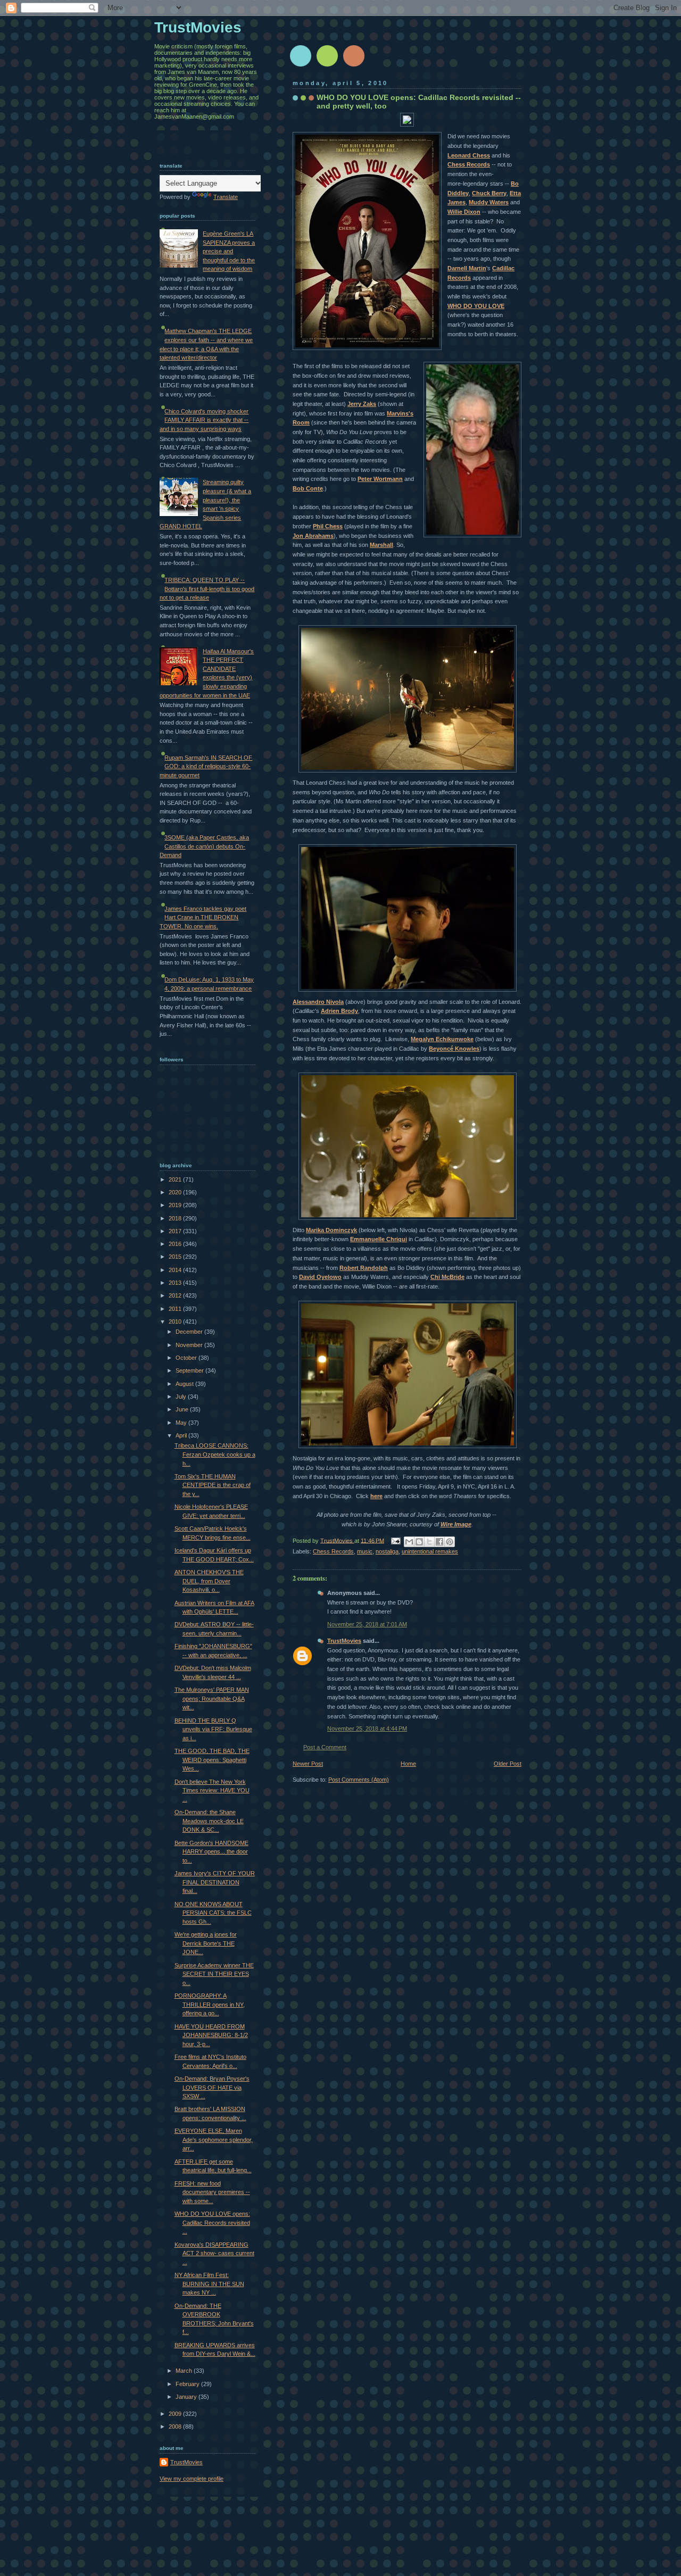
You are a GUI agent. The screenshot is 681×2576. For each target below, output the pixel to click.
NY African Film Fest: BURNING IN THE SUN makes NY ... (209, 2284)
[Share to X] (429, 1542)
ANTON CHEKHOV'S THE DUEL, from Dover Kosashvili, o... (209, 1581)
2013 (176, 1283)
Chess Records (333, 1551)
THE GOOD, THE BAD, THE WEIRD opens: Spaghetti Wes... (212, 1760)
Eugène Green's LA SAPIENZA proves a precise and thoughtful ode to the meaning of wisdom (229, 251)
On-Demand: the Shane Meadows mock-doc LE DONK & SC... (209, 1821)
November (190, 1345)
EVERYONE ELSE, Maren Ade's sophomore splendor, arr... (214, 2139)
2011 (176, 1309)
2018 (176, 1218)
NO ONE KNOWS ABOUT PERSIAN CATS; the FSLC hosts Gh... (213, 1913)
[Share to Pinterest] (450, 1542)
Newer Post (308, 1764)
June (183, 1409)
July (182, 1397)
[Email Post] (395, 1540)
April (182, 1435)
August (185, 1384)
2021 (176, 1179)
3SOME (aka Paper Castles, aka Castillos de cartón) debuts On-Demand (204, 846)
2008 (176, 2427)
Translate (226, 197)
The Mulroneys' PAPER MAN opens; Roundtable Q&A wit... (212, 1698)
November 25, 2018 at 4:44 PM (367, 1729)
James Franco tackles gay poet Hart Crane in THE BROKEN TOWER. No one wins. (203, 917)
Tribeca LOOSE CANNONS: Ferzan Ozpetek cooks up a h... (215, 1454)
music (365, 1551)
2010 (176, 1322)
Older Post (508, 1764)
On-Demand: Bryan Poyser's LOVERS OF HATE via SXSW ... (212, 2087)
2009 (176, 2414)
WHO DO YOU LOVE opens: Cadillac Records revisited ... (212, 2222)
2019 (176, 1205)
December (190, 1332)
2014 (176, 1270)
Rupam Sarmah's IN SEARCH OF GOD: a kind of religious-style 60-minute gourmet (206, 766)
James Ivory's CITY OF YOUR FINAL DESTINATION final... (215, 1882)
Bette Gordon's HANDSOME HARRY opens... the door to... (211, 1852)
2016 (176, 1244)
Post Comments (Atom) (359, 1780)
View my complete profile (192, 2479)
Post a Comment (325, 1747)
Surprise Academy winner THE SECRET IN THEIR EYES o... (214, 1974)
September (190, 1370)
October (187, 1358)
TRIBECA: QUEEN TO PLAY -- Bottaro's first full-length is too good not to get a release (207, 589)
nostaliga (387, 1551)
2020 (176, 1192)
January (187, 2397)
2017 (176, 1231)
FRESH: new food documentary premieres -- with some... (212, 2192)
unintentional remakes (430, 1551)
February (188, 2384)
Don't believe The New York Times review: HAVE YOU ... (212, 1790)
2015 (176, 1257)
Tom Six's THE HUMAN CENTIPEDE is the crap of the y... (213, 1485)
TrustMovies (337, 1540)
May (182, 1423)
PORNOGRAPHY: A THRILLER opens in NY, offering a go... (210, 2004)
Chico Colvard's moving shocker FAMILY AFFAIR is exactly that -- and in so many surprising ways (204, 420)
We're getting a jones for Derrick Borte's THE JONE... (206, 1943)
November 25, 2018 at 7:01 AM (367, 1624)
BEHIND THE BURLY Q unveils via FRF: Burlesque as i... (213, 1729)
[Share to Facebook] (439, 1542)
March (185, 2371)
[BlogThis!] (419, 1542)
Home (408, 1764)
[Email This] (409, 1542)
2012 (176, 1295)
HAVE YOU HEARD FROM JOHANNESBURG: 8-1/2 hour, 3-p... (211, 2035)
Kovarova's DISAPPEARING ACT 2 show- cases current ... (214, 2253)
